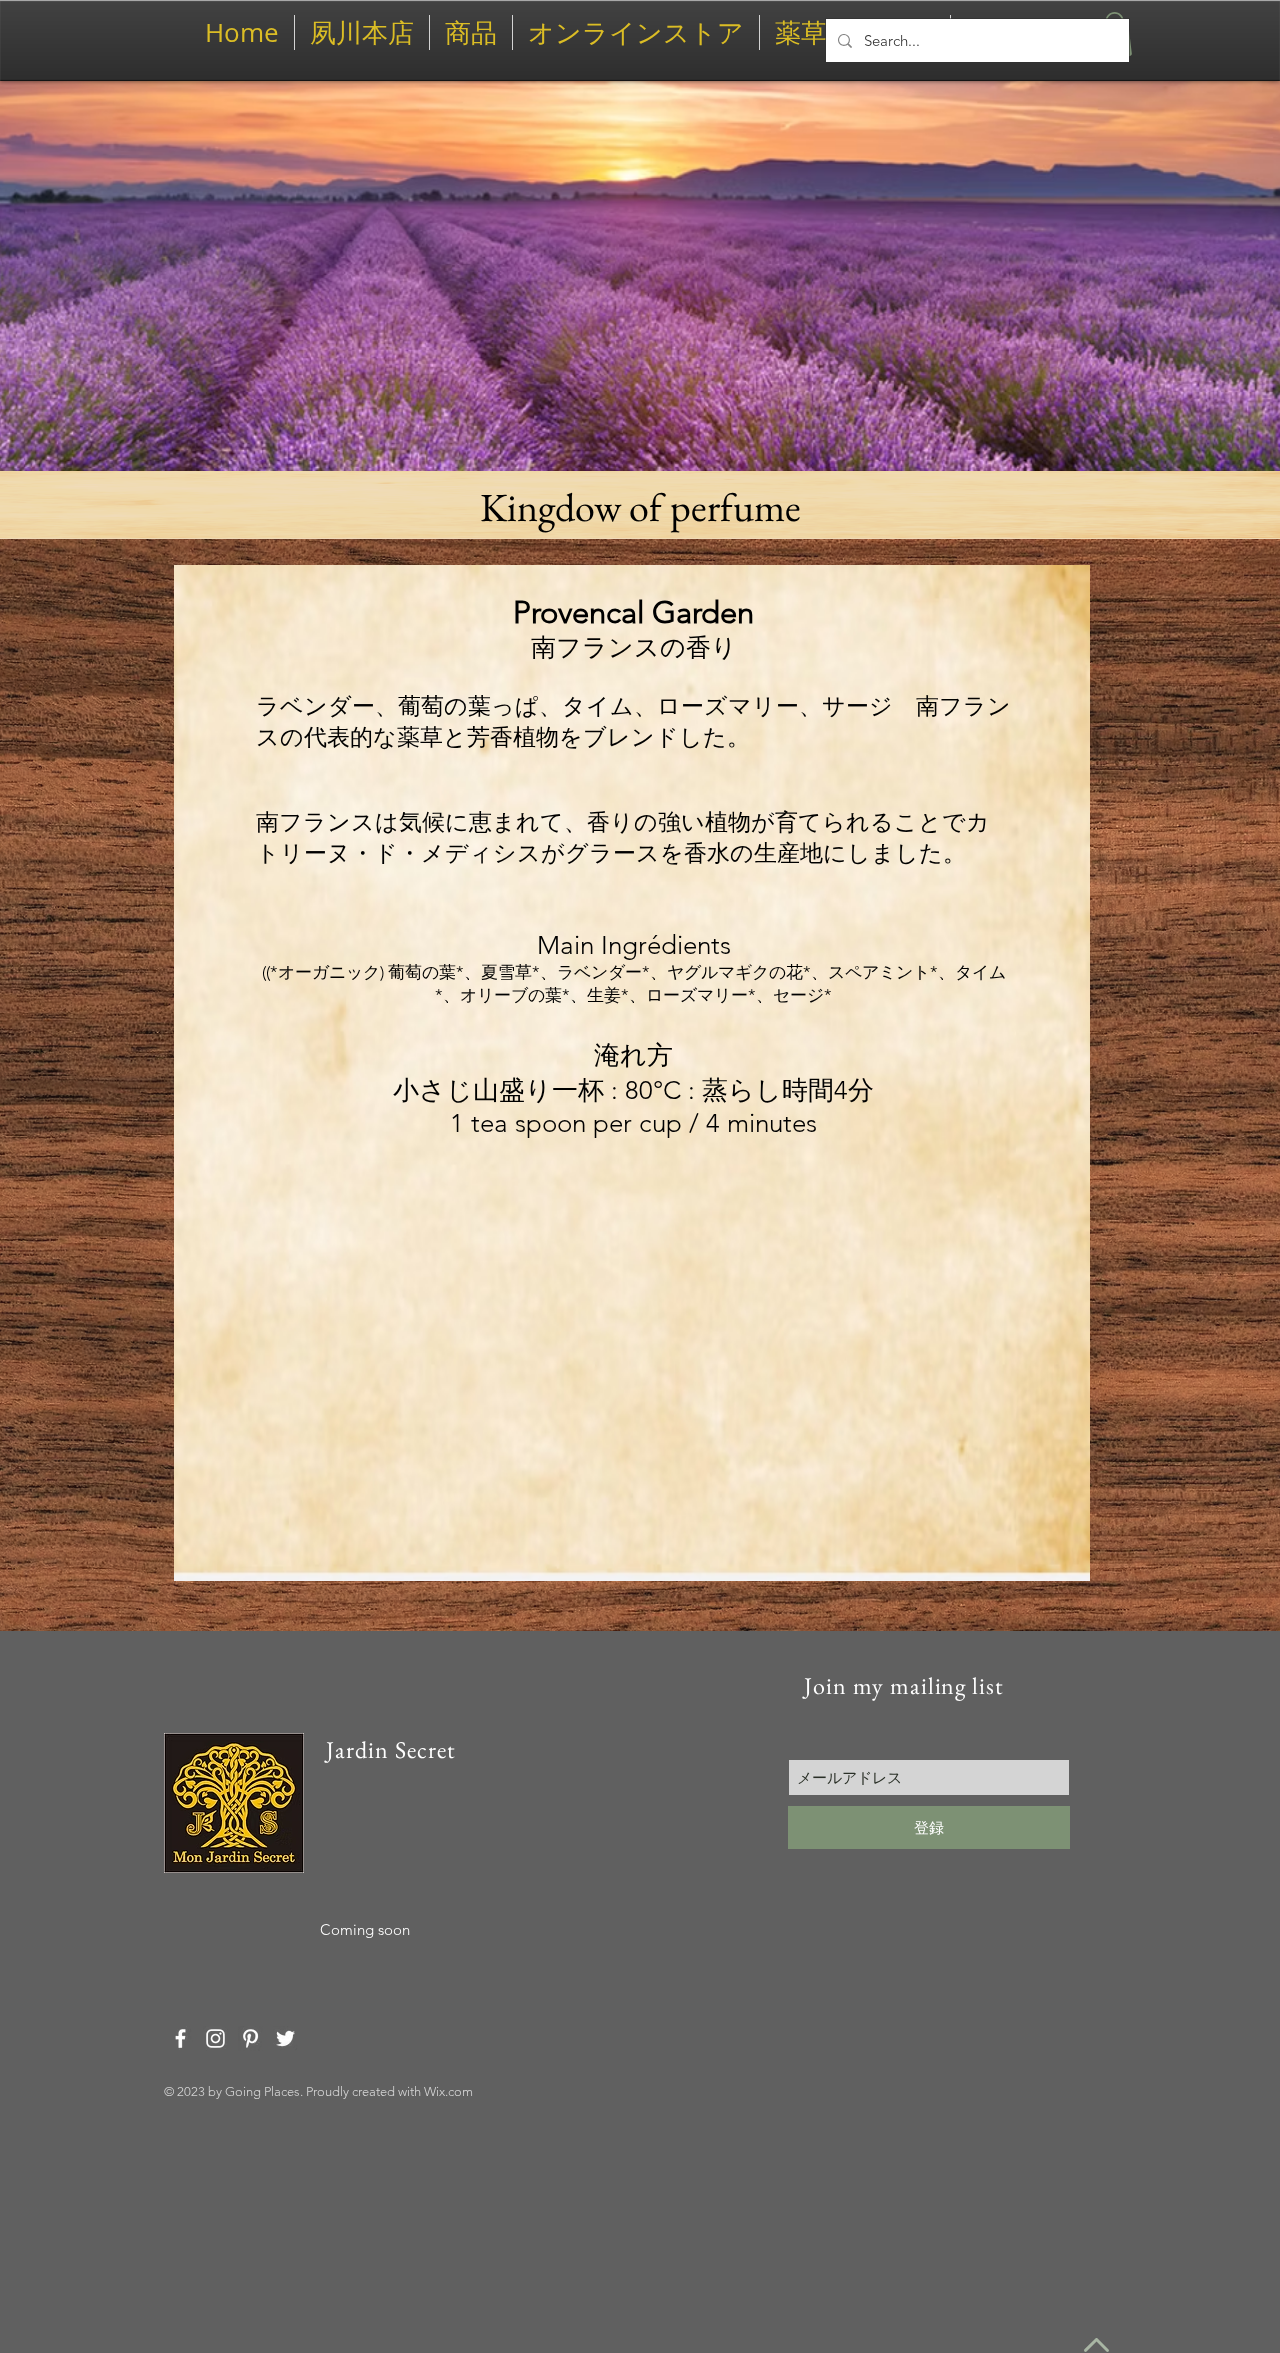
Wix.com (448, 2091)
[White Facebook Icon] (180, 2038)
